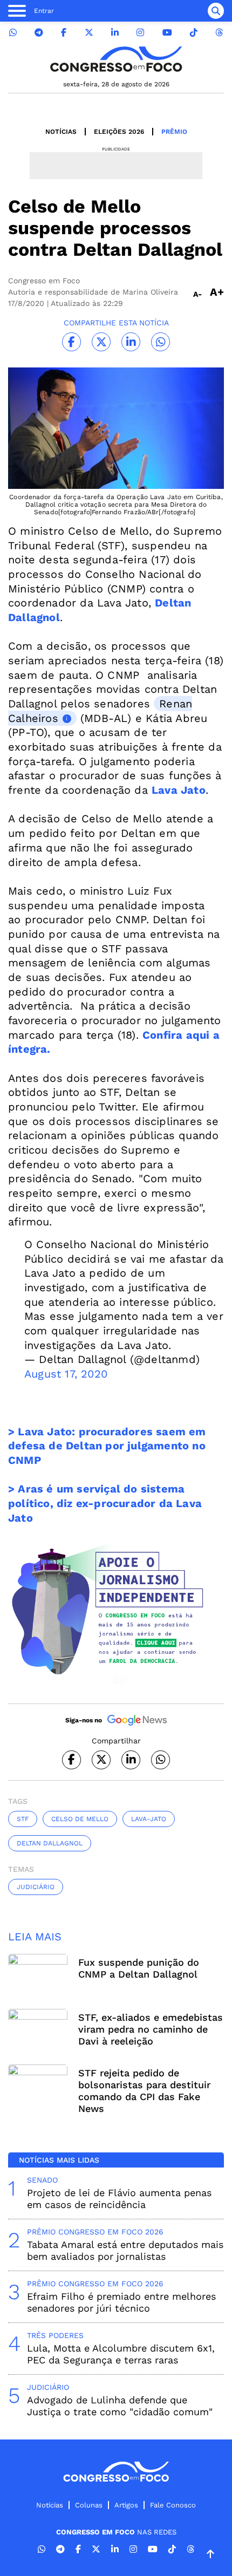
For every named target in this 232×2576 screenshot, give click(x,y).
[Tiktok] (194, 33)
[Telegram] (39, 33)
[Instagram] (140, 33)
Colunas (89, 2505)
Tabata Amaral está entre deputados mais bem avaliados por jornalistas (125, 2250)
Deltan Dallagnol (50, 1843)
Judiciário (36, 1887)
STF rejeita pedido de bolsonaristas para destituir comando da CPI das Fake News (144, 2091)
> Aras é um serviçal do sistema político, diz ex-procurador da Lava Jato (105, 1503)
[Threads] (219, 33)
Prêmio (174, 132)
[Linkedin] (115, 33)
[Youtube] (167, 33)
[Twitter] (89, 33)
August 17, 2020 (66, 1374)
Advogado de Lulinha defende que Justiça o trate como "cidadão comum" (120, 2406)
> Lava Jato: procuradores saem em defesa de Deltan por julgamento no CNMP (107, 1446)
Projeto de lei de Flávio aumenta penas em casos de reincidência (119, 2199)
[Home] (116, 59)
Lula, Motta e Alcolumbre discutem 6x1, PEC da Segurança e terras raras (121, 2354)
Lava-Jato (149, 1819)
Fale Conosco (173, 2505)
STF (23, 1819)
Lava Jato (179, 790)
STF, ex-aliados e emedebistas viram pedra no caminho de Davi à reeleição (151, 2029)
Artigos (126, 2505)
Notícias (61, 132)
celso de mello (80, 1819)
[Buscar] (216, 11)
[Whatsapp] (13, 33)
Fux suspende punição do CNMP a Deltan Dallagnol (139, 1968)
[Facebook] (64, 33)
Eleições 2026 (119, 132)
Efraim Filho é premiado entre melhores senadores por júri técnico (121, 2302)
